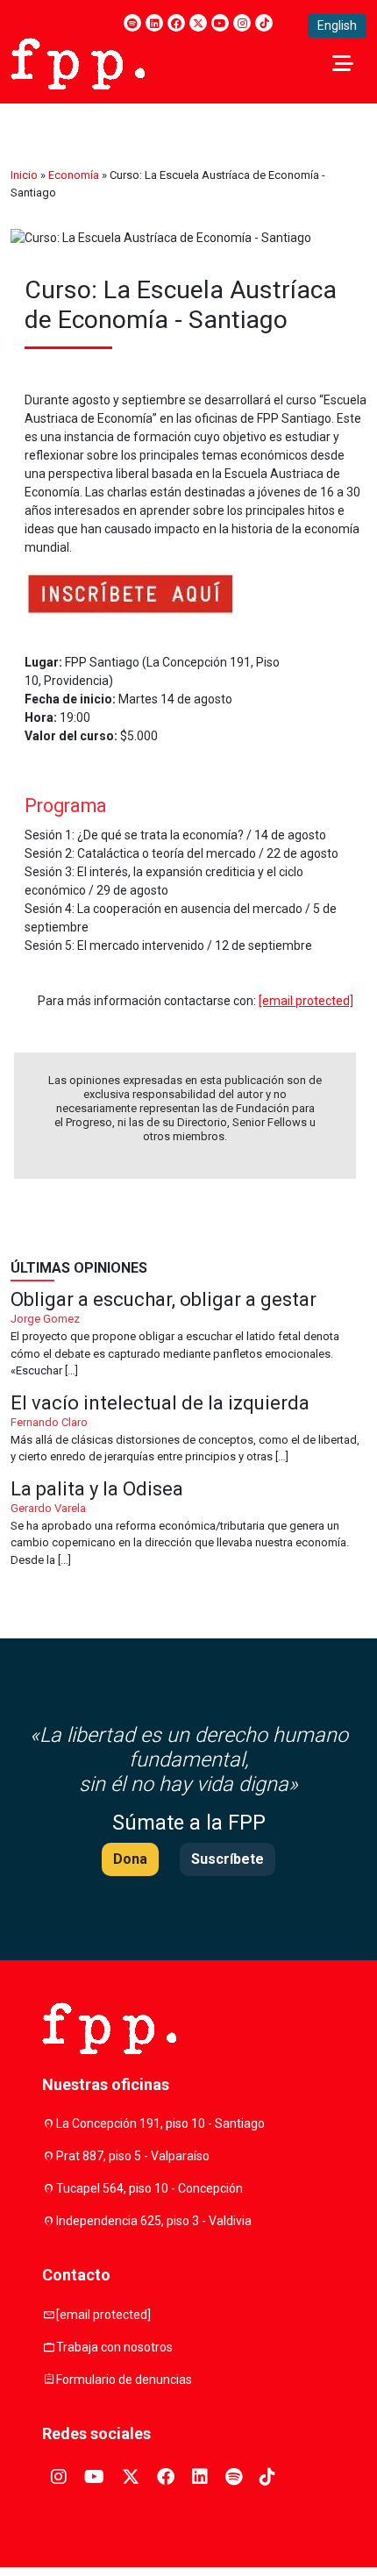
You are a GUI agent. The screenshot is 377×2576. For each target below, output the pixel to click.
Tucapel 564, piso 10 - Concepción (149, 2188)
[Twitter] (198, 23)
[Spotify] (132, 23)
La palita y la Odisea (188, 1524)
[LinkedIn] (154, 23)
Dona (130, 1859)
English (337, 25)
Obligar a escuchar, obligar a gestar (188, 1335)
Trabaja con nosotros (114, 2347)
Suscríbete (228, 1859)
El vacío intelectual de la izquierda (188, 1430)
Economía (74, 175)
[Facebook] (176, 23)
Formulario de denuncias (124, 2380)
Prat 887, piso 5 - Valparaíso (133, 2156)
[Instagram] (242, 23)
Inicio (24, 175)
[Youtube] (220, 23)
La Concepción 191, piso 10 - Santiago (160, 2123)
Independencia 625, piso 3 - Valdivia (154, 2221)
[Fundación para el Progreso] (78, 62)
